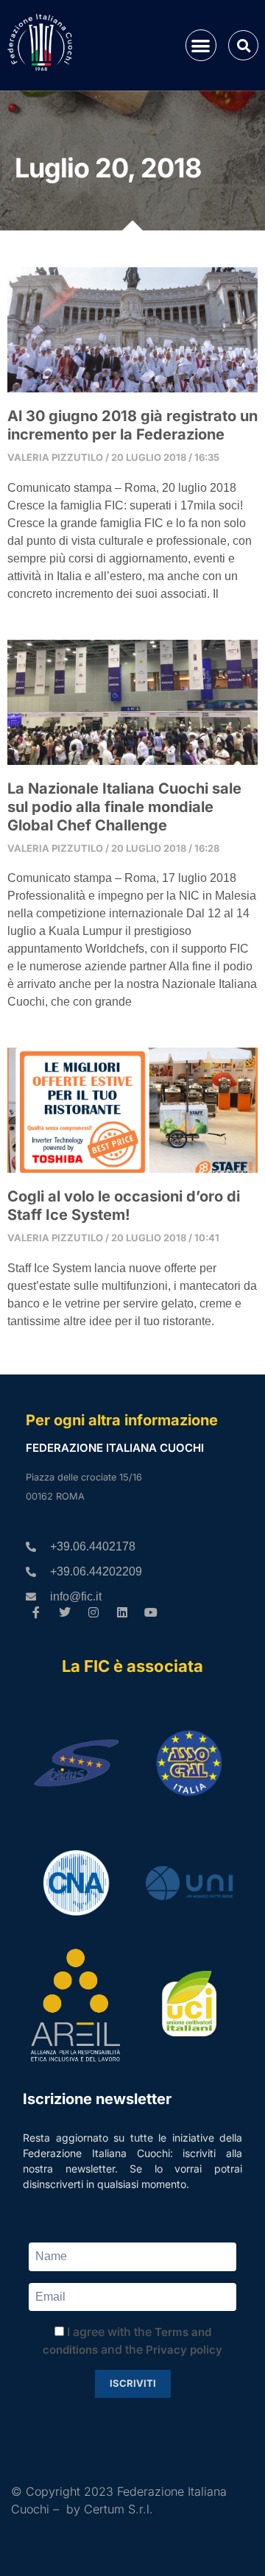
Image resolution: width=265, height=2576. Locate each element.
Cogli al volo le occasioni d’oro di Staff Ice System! (124, 1206)
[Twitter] (65, 1613)
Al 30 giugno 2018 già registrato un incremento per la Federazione (132, 425)
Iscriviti (133, 2383)
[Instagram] (94, 1613)
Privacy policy (184, 2350)
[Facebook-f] (36, 1613)
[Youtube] (151, 1613)
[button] (201, 45)
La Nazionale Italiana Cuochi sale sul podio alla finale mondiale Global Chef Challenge (124, 807)
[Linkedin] (122, 1613)
